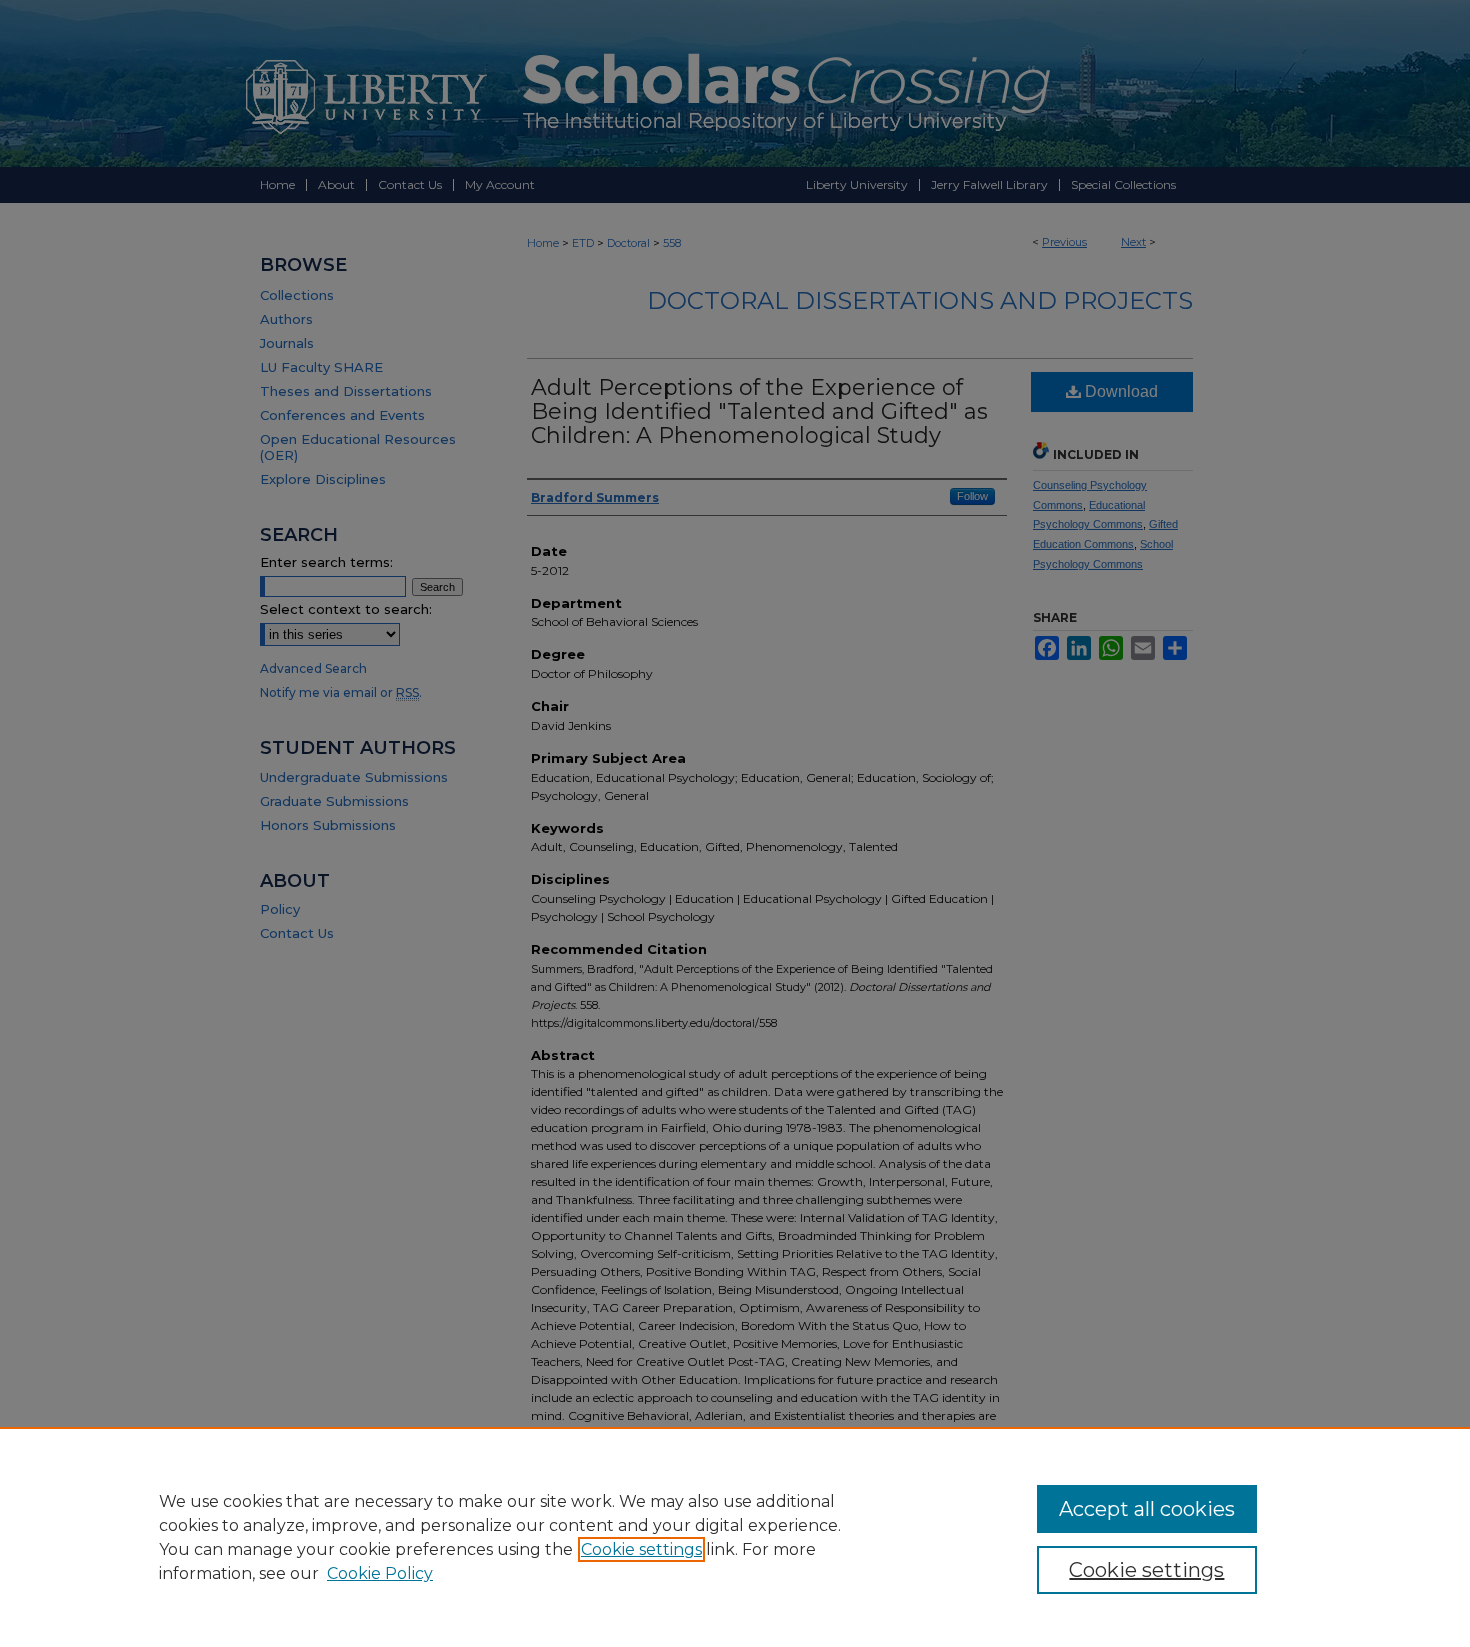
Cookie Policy (380, 1573)
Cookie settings (641, 1549)
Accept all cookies (1147, 1509)
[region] (735, 1537)
